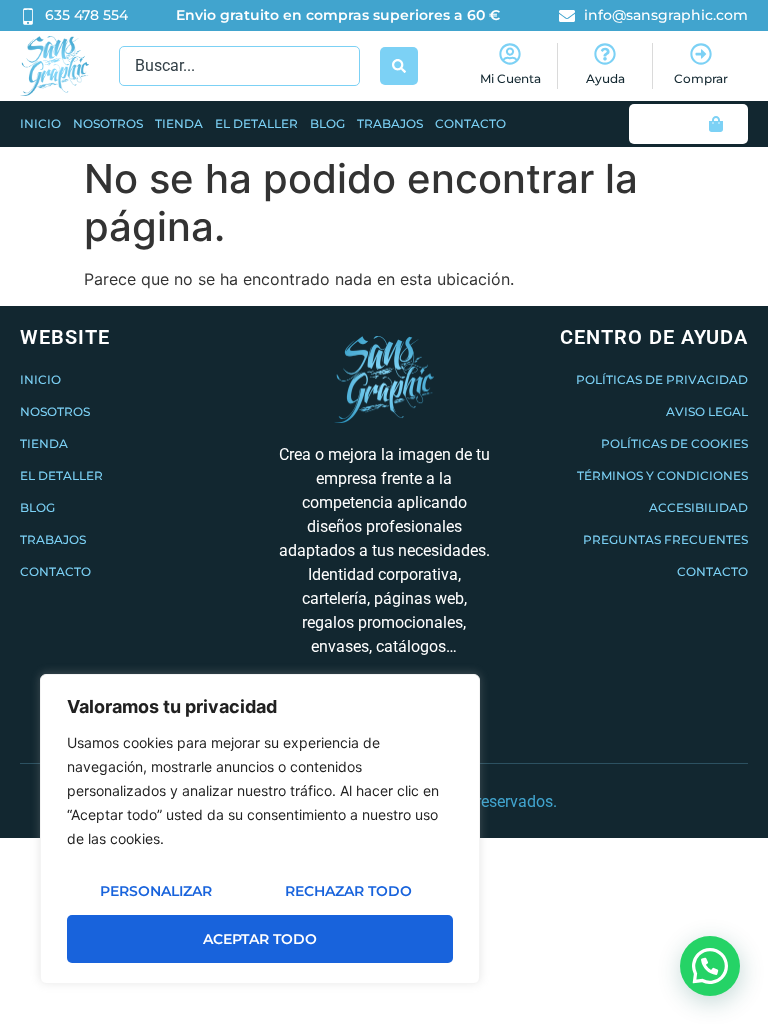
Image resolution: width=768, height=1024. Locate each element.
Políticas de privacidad (662, 379)
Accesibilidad (698, 507)
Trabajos (390, 123)
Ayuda (605, 78)
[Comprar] (701, 54)
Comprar (701, 78)
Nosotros (108, 123)
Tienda (179, 123)
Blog (327, 123)
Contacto (470, 123)
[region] (260, 829)
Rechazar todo (348, 891)
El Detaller (256, 123)
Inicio (40, 123)
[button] (710, 966)
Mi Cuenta (510, 78)
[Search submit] (399, 66)
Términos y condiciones (662, 475)
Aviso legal (707, 411)
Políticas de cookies (674, 443)
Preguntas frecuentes (665, 539)
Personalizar (156, 891)
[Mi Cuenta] (510, 54)
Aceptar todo (260, 939)
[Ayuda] (605, 54)
